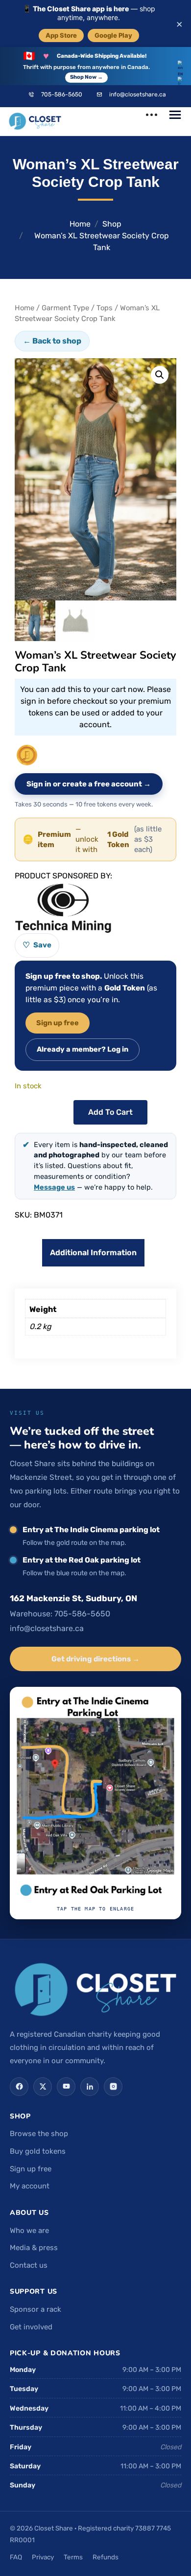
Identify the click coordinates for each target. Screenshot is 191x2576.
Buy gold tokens (38, 2151)
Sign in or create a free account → (89, 784)
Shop (112, 224)
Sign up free (58, 1023)
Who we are (29, 2231)
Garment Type (65, 308)
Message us (54, 1187)
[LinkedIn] (90, 2087)
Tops (105, 308)
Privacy (43, 2557)
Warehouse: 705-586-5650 (60, 1614)
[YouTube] (66, 2087)
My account (30, 2186)
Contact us (29, 2265)
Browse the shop (39, 2134)
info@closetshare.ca (138, 94)
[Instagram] (113, 2087)
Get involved (31, 2327)
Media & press (34, 2248)
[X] (43, 2087)
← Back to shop (52, 341)
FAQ (16, 2557)
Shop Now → (86, 77)
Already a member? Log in (83, 1049)
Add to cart (110, 1112)
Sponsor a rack (36, 2309)
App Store (61, 35)
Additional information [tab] (93, 1253)
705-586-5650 (62, 94)
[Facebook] (19, 2087)
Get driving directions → (95, 1659)
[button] (160, 375)
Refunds (106, 2557)
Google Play (113, 35)
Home (80, 224)
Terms (73, 2557)
